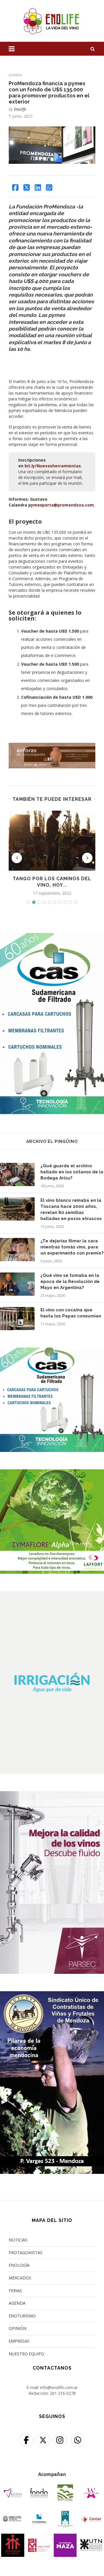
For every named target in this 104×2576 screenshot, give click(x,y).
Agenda (15, 75)
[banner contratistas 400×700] (52, 1995)
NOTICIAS (18, 2240)
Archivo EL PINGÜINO (52, 1141)
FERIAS (15, 2291)
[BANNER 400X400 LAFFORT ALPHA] (52, 1473)
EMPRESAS (19, 2341)
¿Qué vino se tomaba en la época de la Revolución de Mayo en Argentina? (70, 1281)
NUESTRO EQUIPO (26, 2354)
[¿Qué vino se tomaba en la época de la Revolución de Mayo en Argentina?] (17, 1284)
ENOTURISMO (22, 2316)
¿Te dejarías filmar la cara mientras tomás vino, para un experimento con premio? (72, 1247)
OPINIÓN (17, 2328)
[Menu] (12, 49)
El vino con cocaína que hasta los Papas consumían (71, 1313)
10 (75, 902)
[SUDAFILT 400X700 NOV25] (52, 937)
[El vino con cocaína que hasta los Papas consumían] (17, 1319)
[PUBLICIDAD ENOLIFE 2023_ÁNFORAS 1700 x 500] (52, 746)
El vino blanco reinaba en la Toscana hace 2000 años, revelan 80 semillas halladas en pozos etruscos (71, 1209)
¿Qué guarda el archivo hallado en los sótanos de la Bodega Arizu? (72, 1172)
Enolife (20, 109)
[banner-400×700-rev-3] (52, 1795)
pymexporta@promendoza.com (61, 505)
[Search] (92, 49)
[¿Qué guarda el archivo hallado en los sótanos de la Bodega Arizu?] (17, 1174)
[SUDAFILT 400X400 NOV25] (52, 1351)
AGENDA (17, 2303)
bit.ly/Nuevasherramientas (53, 466)
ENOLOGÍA (19, 2265)
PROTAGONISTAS (26, 2253)
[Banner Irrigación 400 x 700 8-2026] (52, 1595)
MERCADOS (20, 2278)
